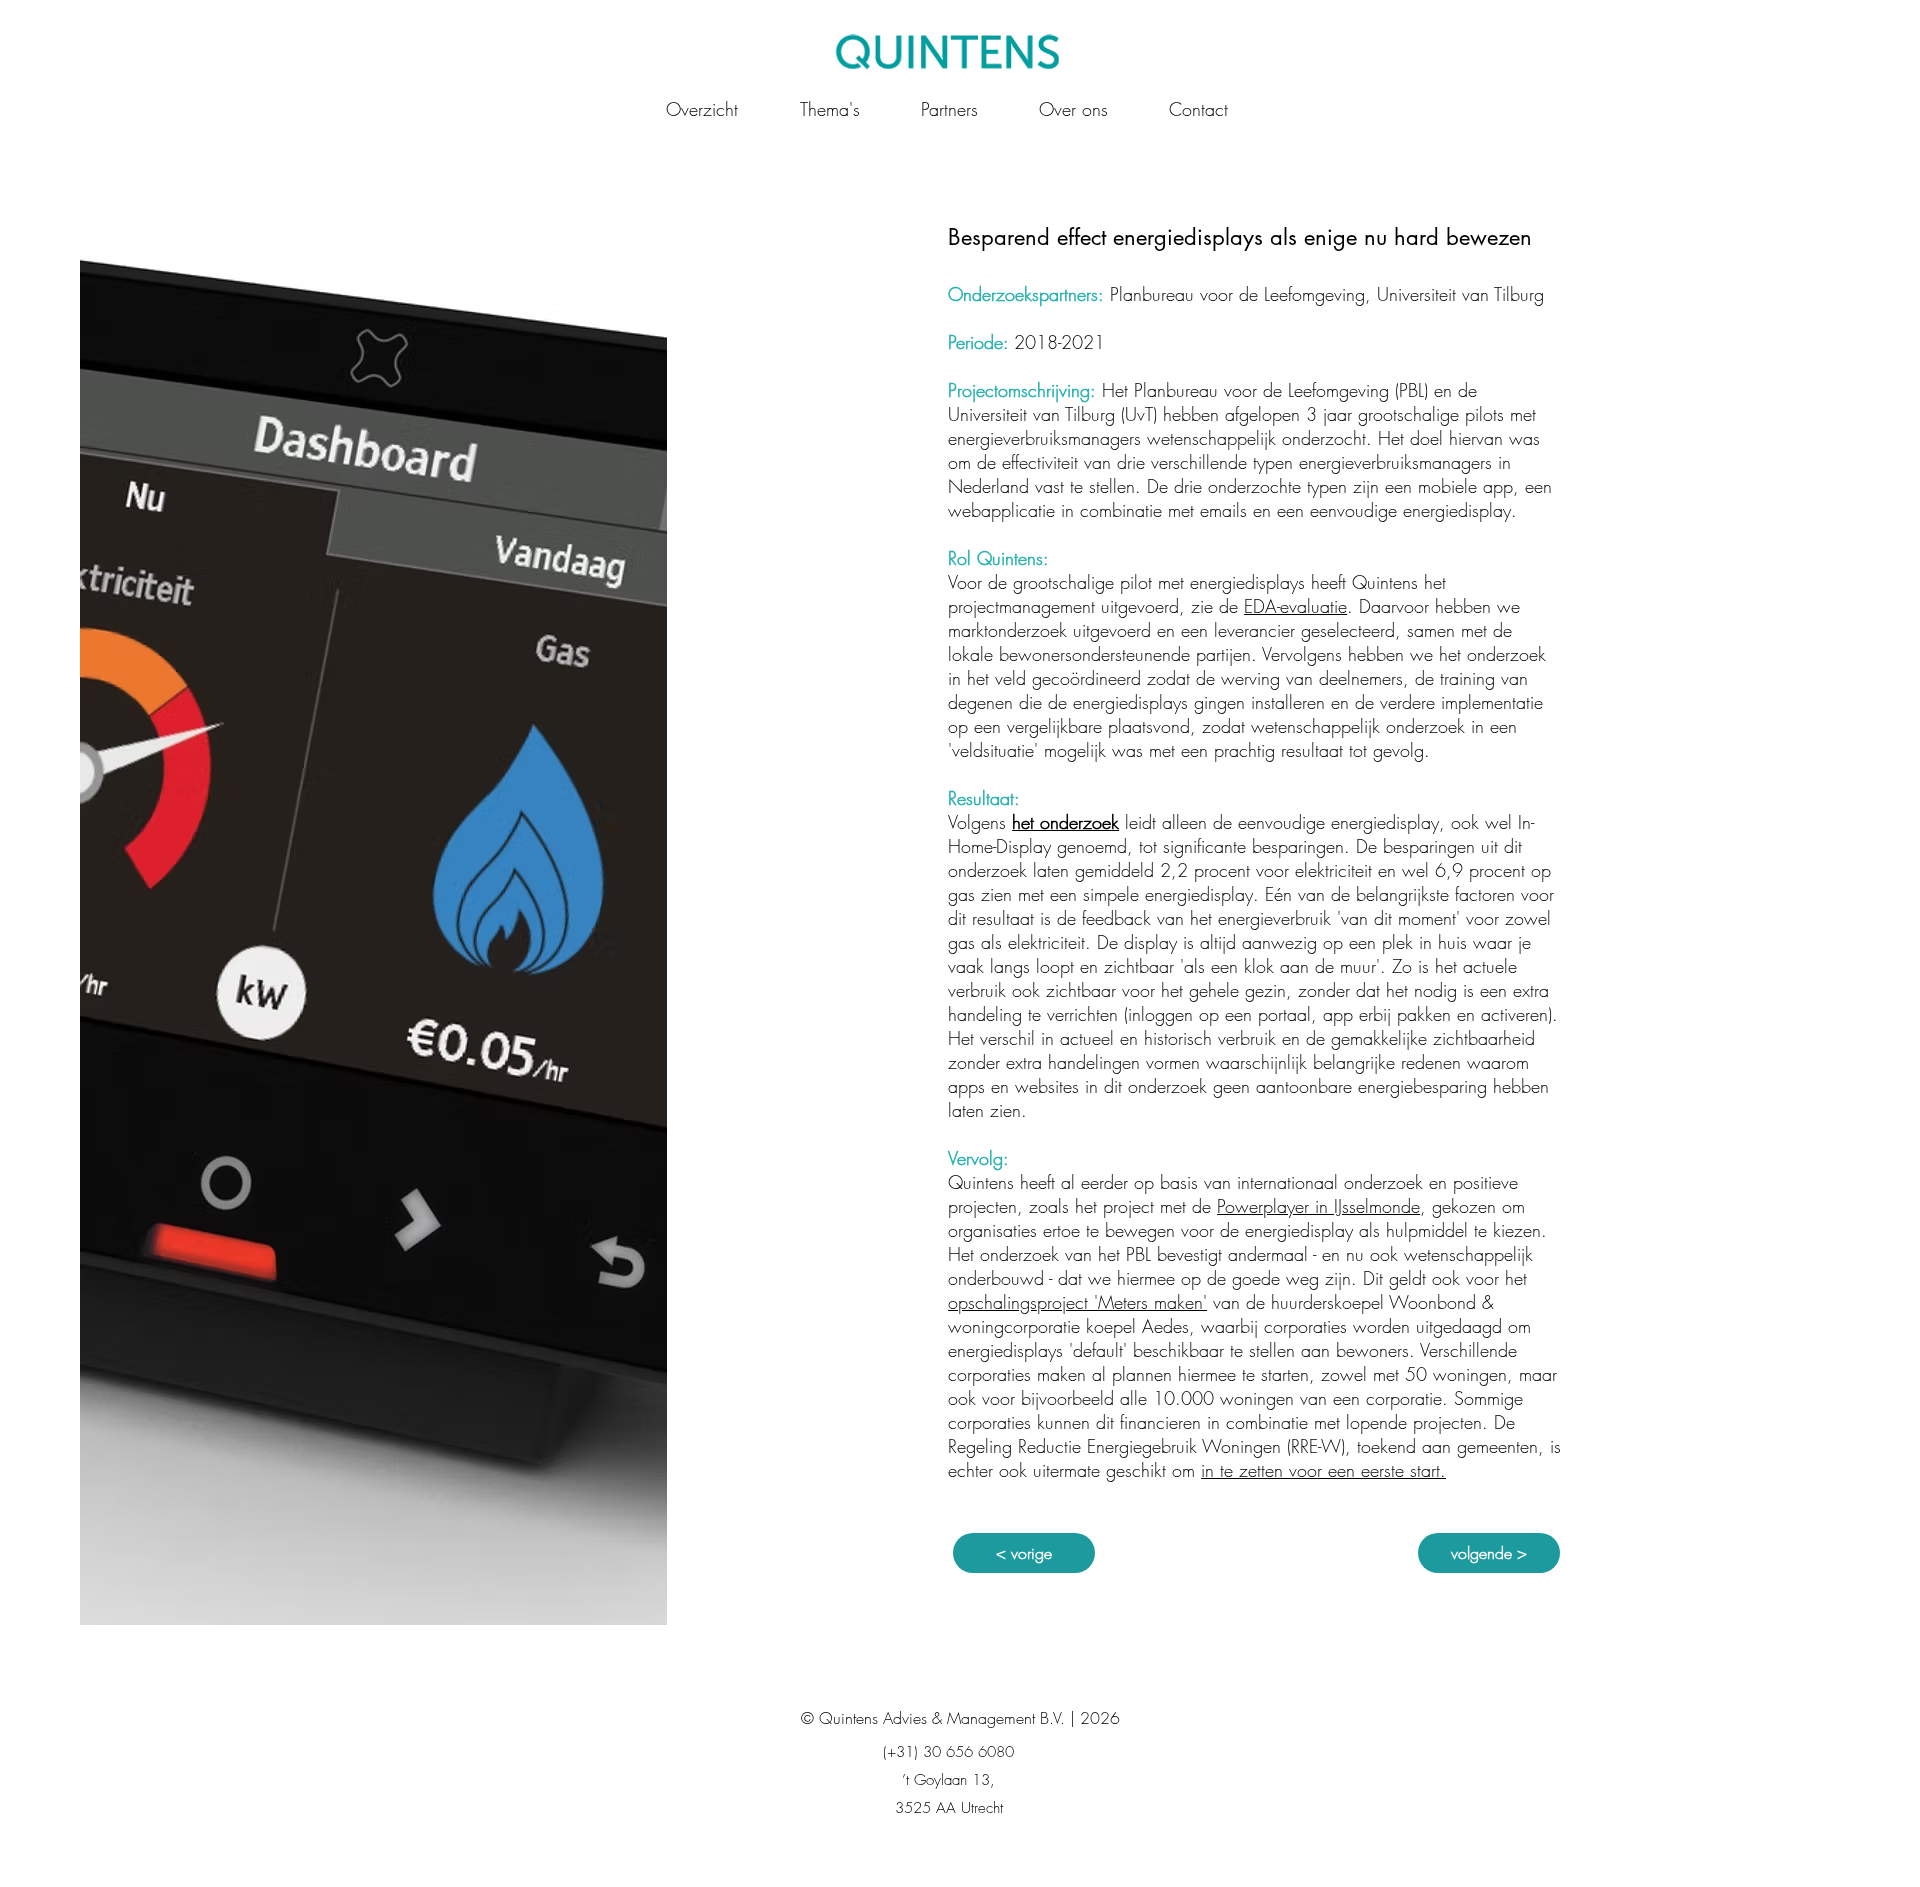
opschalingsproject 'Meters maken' (1077, 1302)
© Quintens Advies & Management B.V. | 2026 (960, 1718)
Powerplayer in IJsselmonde (1318, 1206)
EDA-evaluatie (1295, 606)
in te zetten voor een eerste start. (1323, 1470)
